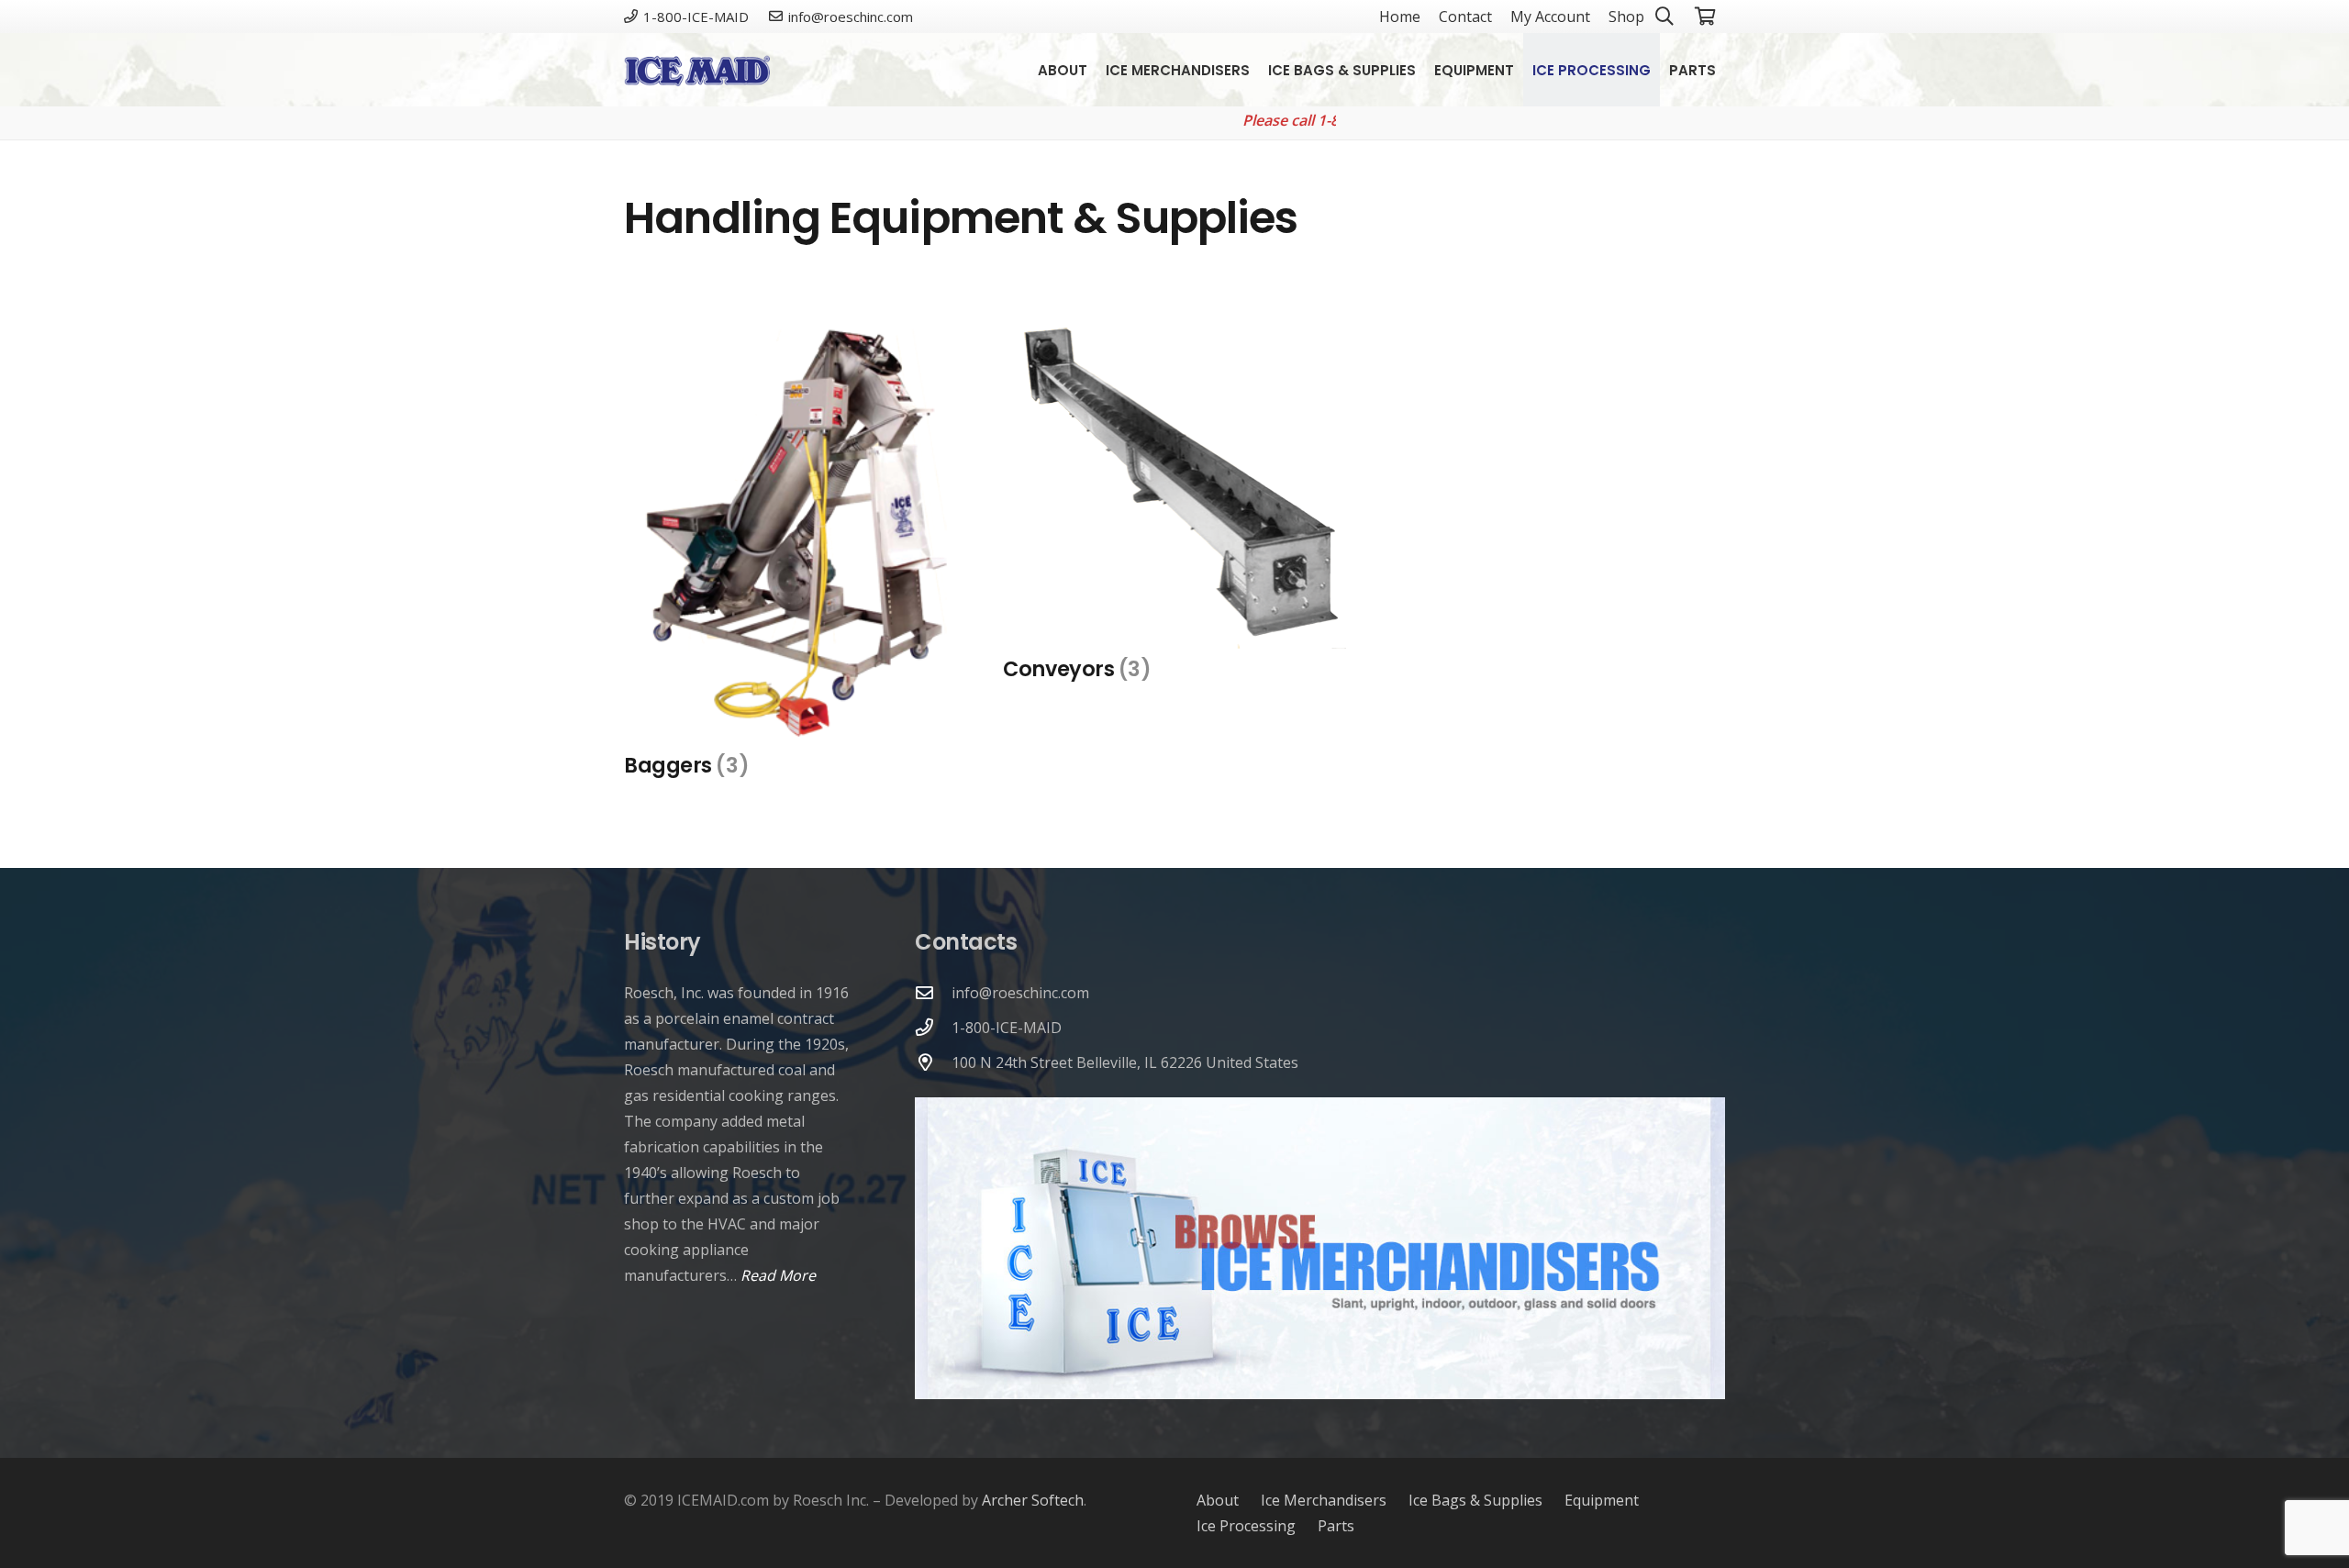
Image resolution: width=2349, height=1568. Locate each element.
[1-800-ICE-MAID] (933, 1027)
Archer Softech (1033, 1500)
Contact (1465, 17)
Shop (1626, 17)
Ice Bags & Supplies (1475, 1500)
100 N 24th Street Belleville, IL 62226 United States (1125, 1062)
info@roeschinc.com (1020, 993)
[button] (1729, 70)
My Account (1550, 17)
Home (1400, 17)
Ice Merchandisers (1324, 1500)
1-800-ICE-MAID (1007, 1028)
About (1218, 1500)
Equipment (1602, 1500)
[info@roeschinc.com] (933, 992)
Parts (1336, 1526)
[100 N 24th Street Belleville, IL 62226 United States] (933, 1062)
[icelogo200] (697, 70)
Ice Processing (1246, 1526)
